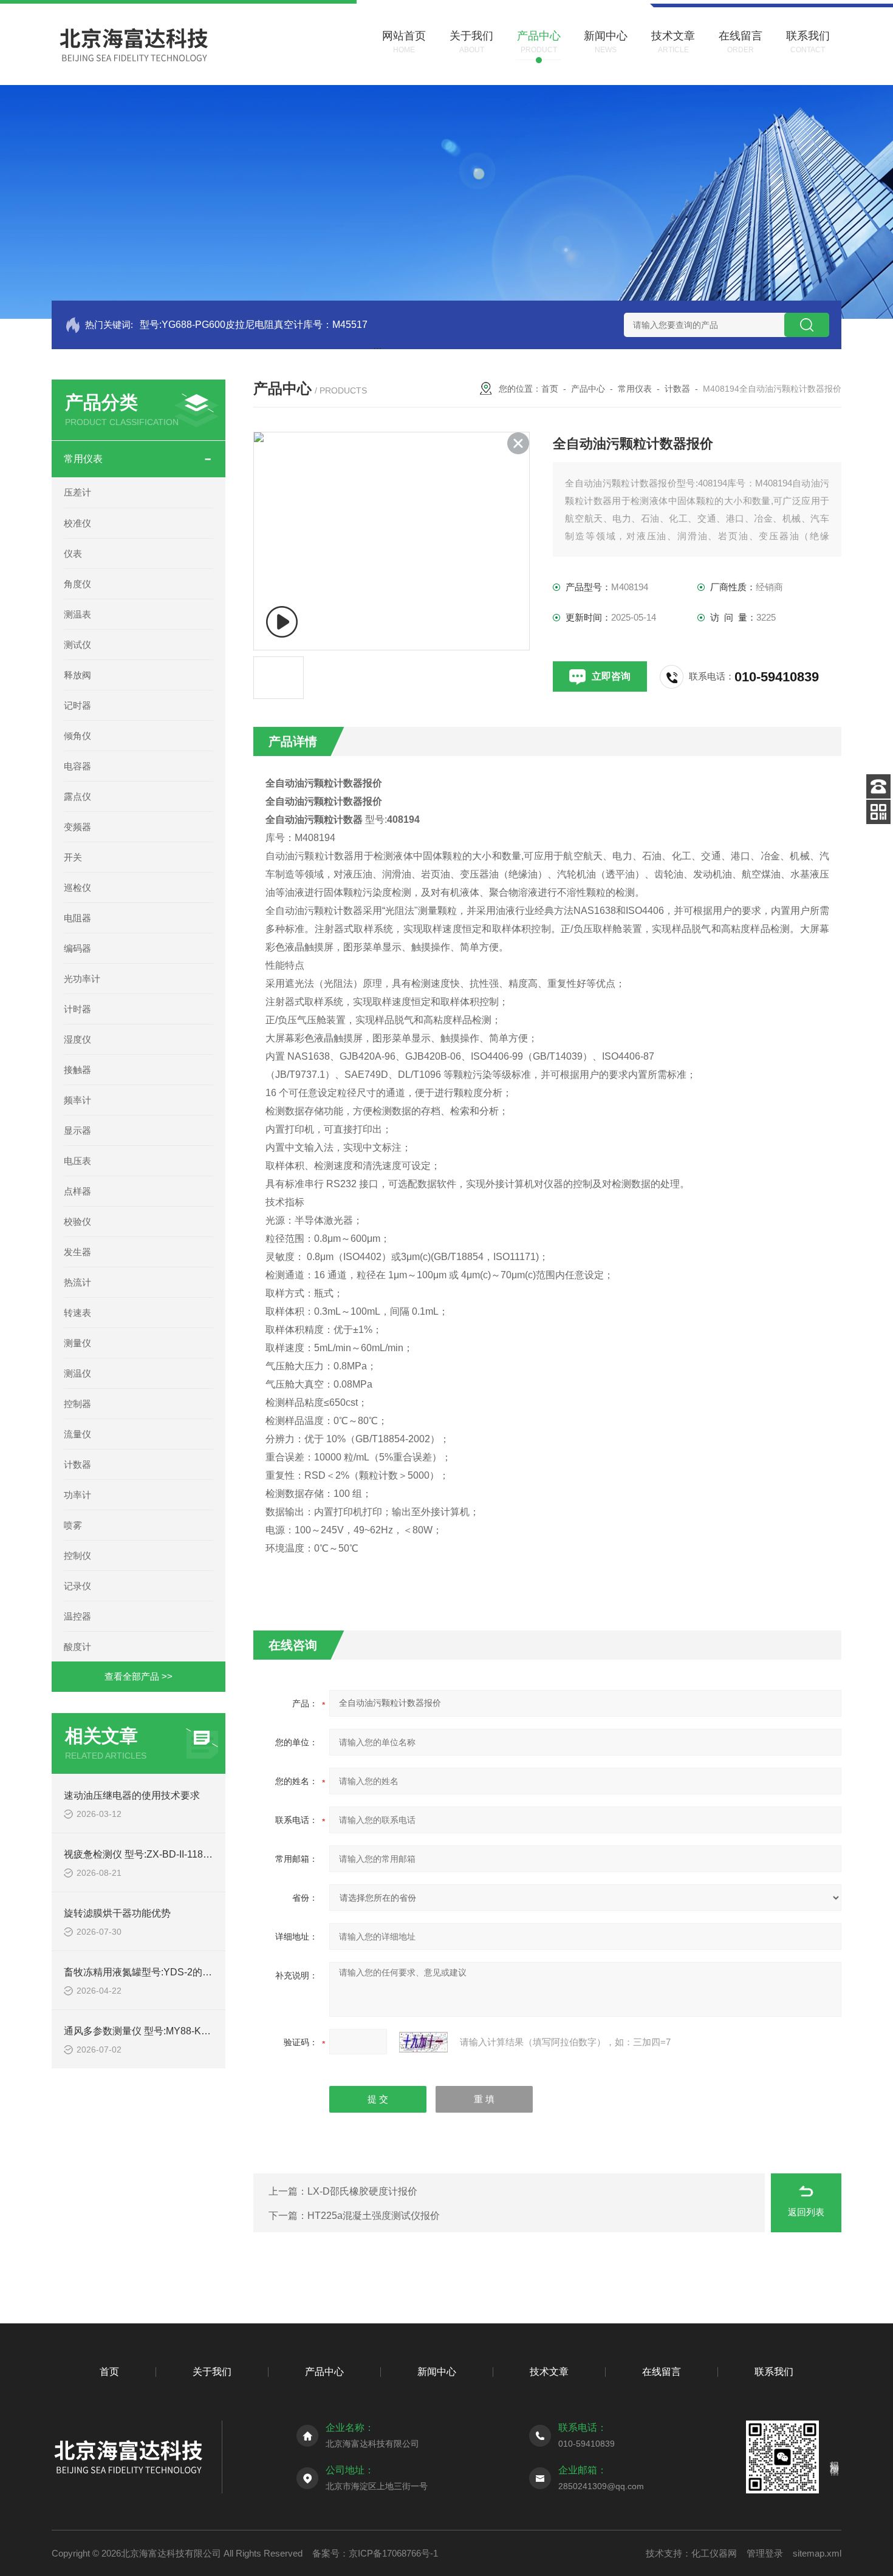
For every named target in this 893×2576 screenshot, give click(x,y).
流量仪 (77, 1434)
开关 (73, 857)
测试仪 (77, 645)
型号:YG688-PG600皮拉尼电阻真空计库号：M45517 (254, 325)
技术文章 (549, 2372)
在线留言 (662, 2372)
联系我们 (774, 2372)
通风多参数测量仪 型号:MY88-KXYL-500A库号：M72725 (187, 2031)
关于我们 (212, 2372)
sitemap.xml (817, 2553)
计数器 (77, 1464)
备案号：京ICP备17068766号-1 (375, 2553)
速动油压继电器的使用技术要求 (132, 1795)
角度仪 (77, 584)
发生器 (77, 1252)
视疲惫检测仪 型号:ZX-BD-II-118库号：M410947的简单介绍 (193, 1854)
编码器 (77, 948)
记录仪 (77, 1586)
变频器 (77, 827)
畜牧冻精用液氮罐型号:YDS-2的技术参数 (152, 1972)
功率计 (77, 1495)
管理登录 (765, 2553)
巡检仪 (77, 888)
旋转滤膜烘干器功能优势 (117, 1913)
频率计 (77, 1100)
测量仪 (77, 1343)
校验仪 (77, 1222)
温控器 (77, 1616)
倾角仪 (77, 736)
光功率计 (82, 979)
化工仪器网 (714, 2553)
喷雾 (73, 1525)
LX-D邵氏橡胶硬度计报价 (362, 2191)
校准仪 (77, 523)
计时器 (77, 1009)
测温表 (77, 614)
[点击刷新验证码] (423, 2042)
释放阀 (77, 675)
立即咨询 (611, 676)
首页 (550, 389)
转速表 (77, 1313)
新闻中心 (437, 2372)
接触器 (77, 1070)
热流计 (77, 1282)
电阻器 (77, 918)
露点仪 (77, 796)
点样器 (77, 1191)
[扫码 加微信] (878, 812)
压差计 (77, 492)
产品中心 (588, 389)
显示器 (77, 1130)
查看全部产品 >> (139, 1676)
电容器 (77, 766)
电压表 (77, 1161)
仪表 (73, 554)
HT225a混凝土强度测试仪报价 (374, 2216)
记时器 (77, 705)
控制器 (77, 1404)
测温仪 (77, 1373)
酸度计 (77, 1647)
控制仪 (77, 1555)
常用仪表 (83, 459)
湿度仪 (77, 1039)
